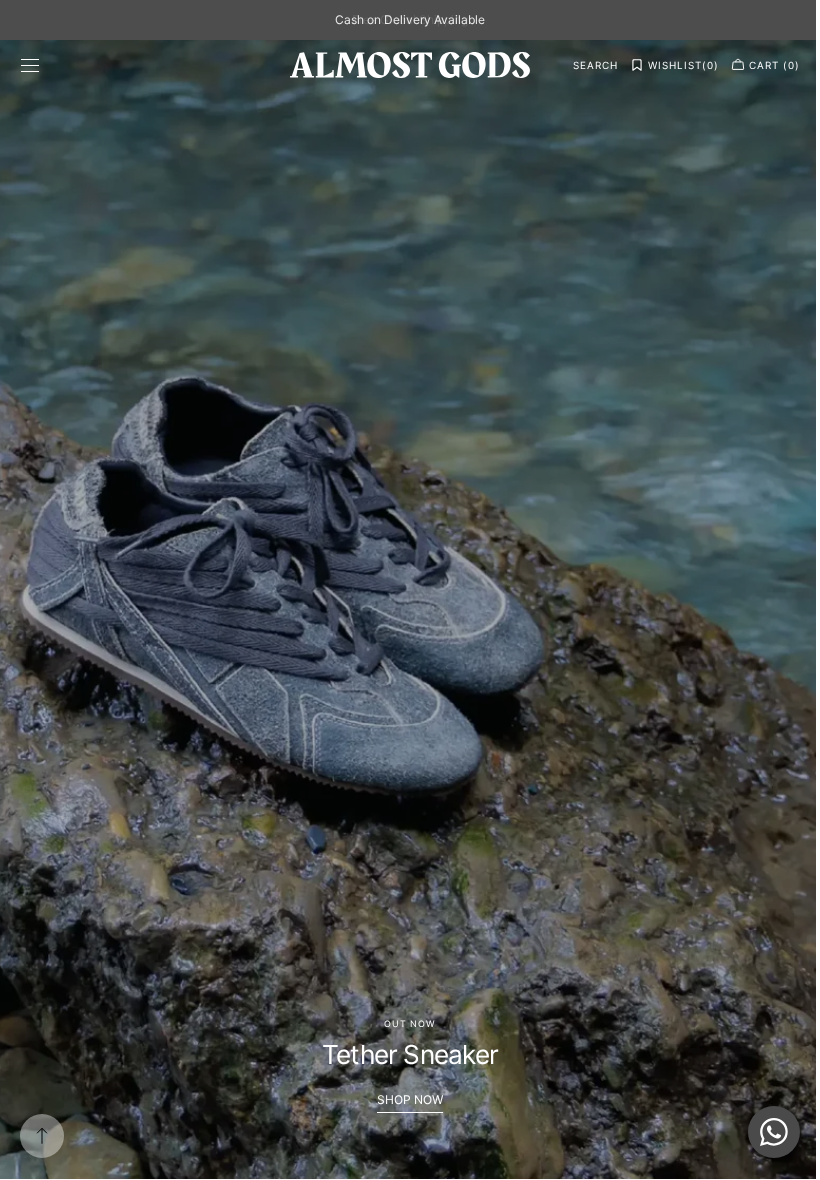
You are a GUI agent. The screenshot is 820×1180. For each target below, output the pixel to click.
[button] (30, 65)
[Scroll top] (42, 1136)
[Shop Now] (402, 609)
